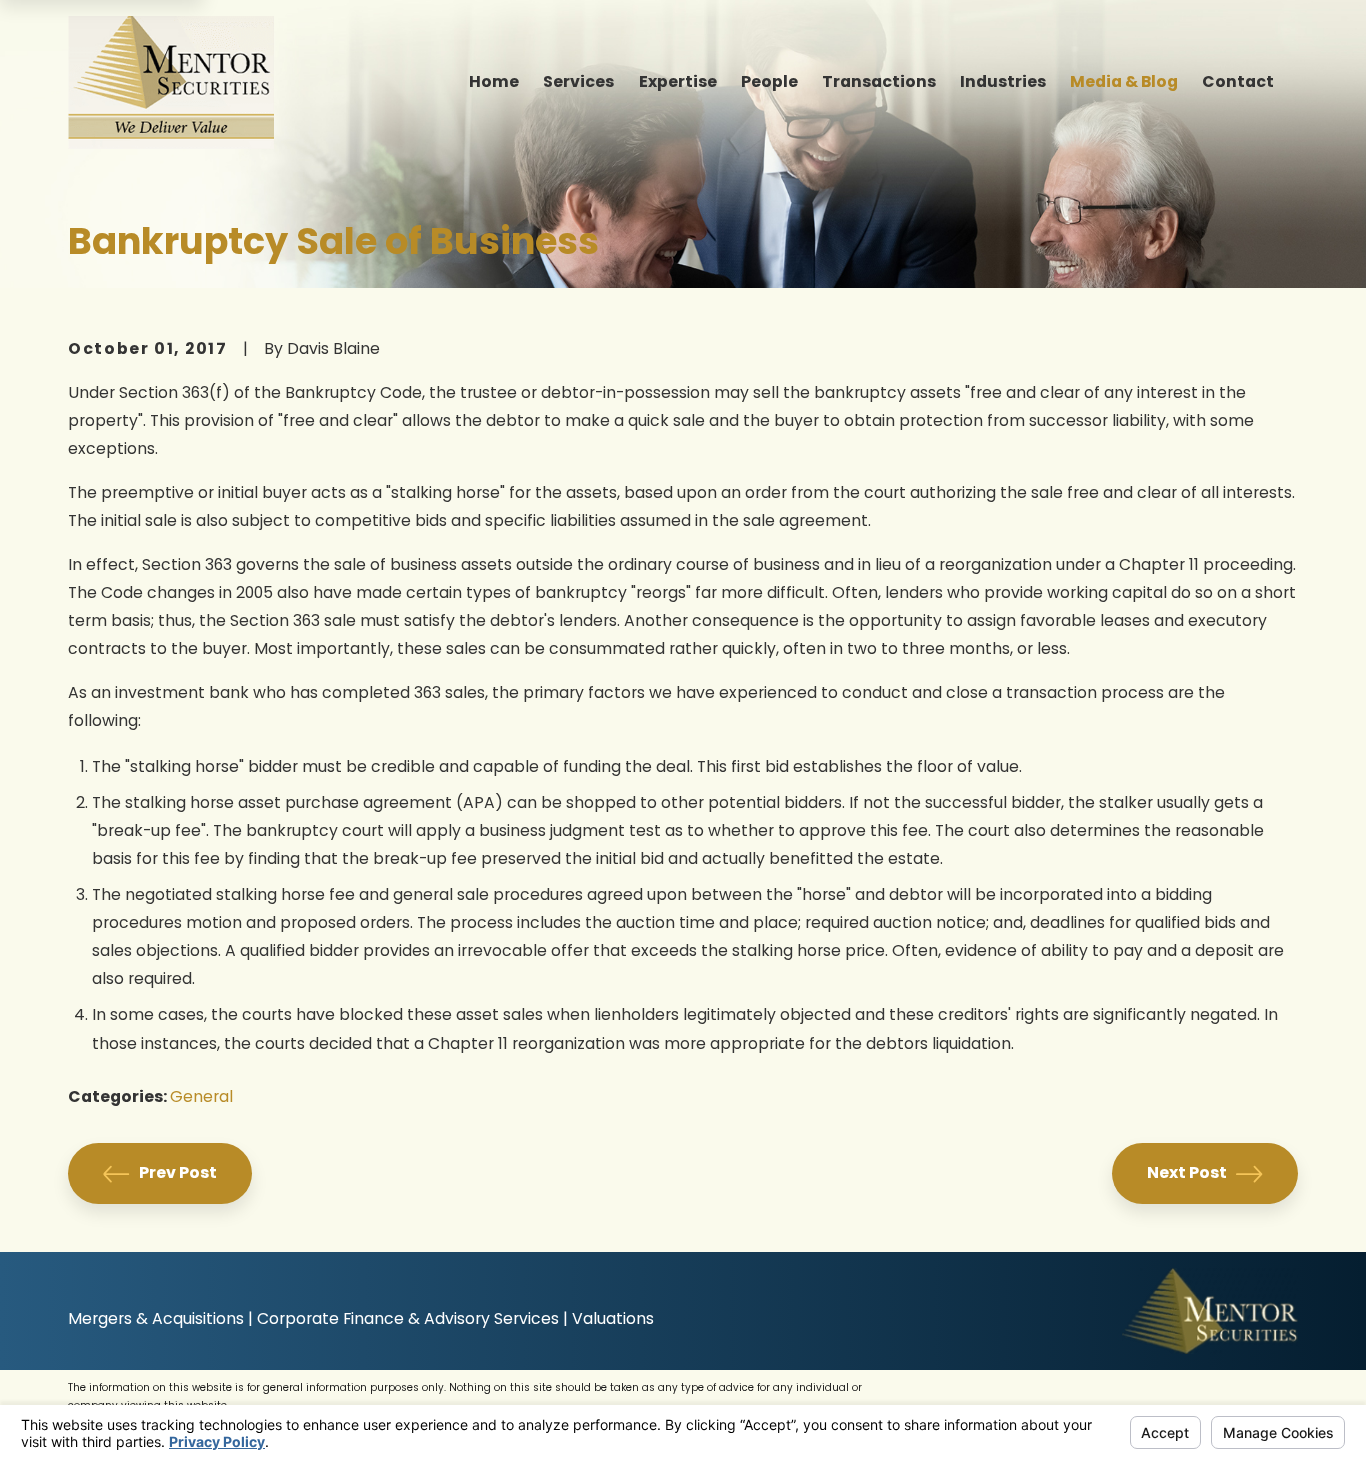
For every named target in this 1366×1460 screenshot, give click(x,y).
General (201, 1096)
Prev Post (178, 1172)
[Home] (170, 82)
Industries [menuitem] (1003, 81)
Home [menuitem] (494, 81)
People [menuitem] (769, 81)
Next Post (1187, 1172)
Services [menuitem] (578, 81)
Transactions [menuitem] (879, 81)
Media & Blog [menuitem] (1124, 81)
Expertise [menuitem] (678, 81)
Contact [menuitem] (1238, 81)
